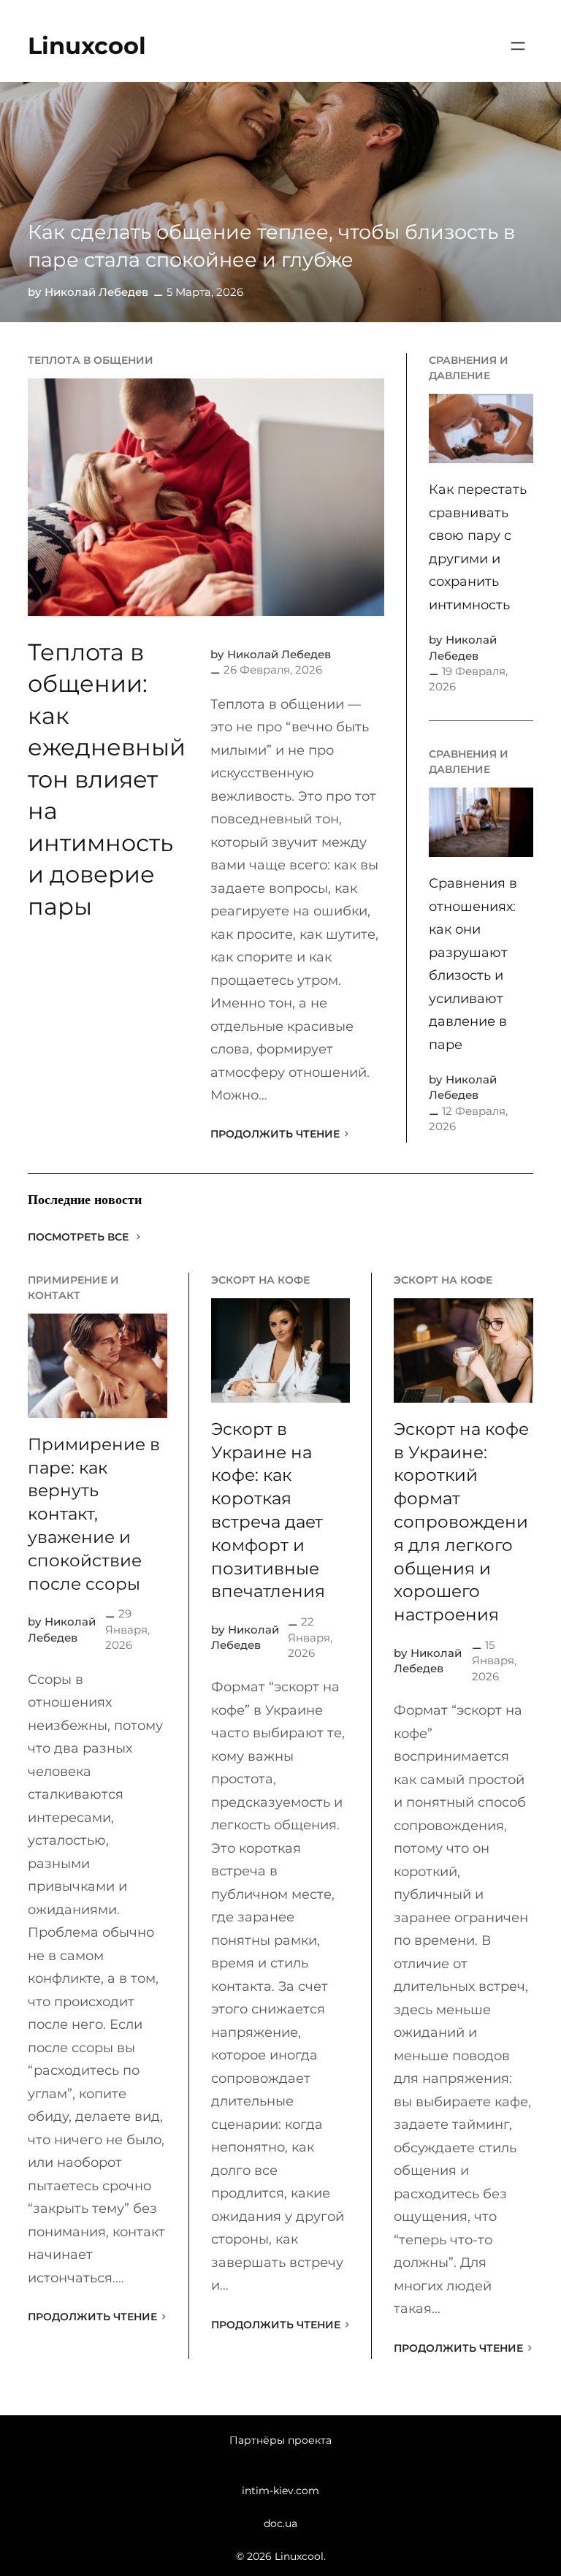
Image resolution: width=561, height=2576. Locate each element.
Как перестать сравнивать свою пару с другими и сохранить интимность (478, 547)
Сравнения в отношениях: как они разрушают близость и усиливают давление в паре (473, 964)
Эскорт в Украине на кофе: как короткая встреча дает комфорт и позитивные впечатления (268, 1510)
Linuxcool (87, 46)
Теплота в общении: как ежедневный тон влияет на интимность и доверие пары (107, 779)
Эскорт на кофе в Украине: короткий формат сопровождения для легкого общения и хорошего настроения (461, 1522)
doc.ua (280, 2523)
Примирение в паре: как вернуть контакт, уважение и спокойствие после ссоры (94, 1514)
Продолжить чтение (275, 1134)
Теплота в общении (91, 360)
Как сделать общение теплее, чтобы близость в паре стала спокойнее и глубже (271, 245)
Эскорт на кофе (260, 1280)
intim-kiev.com (280, 2491)
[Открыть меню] (518, 46)
